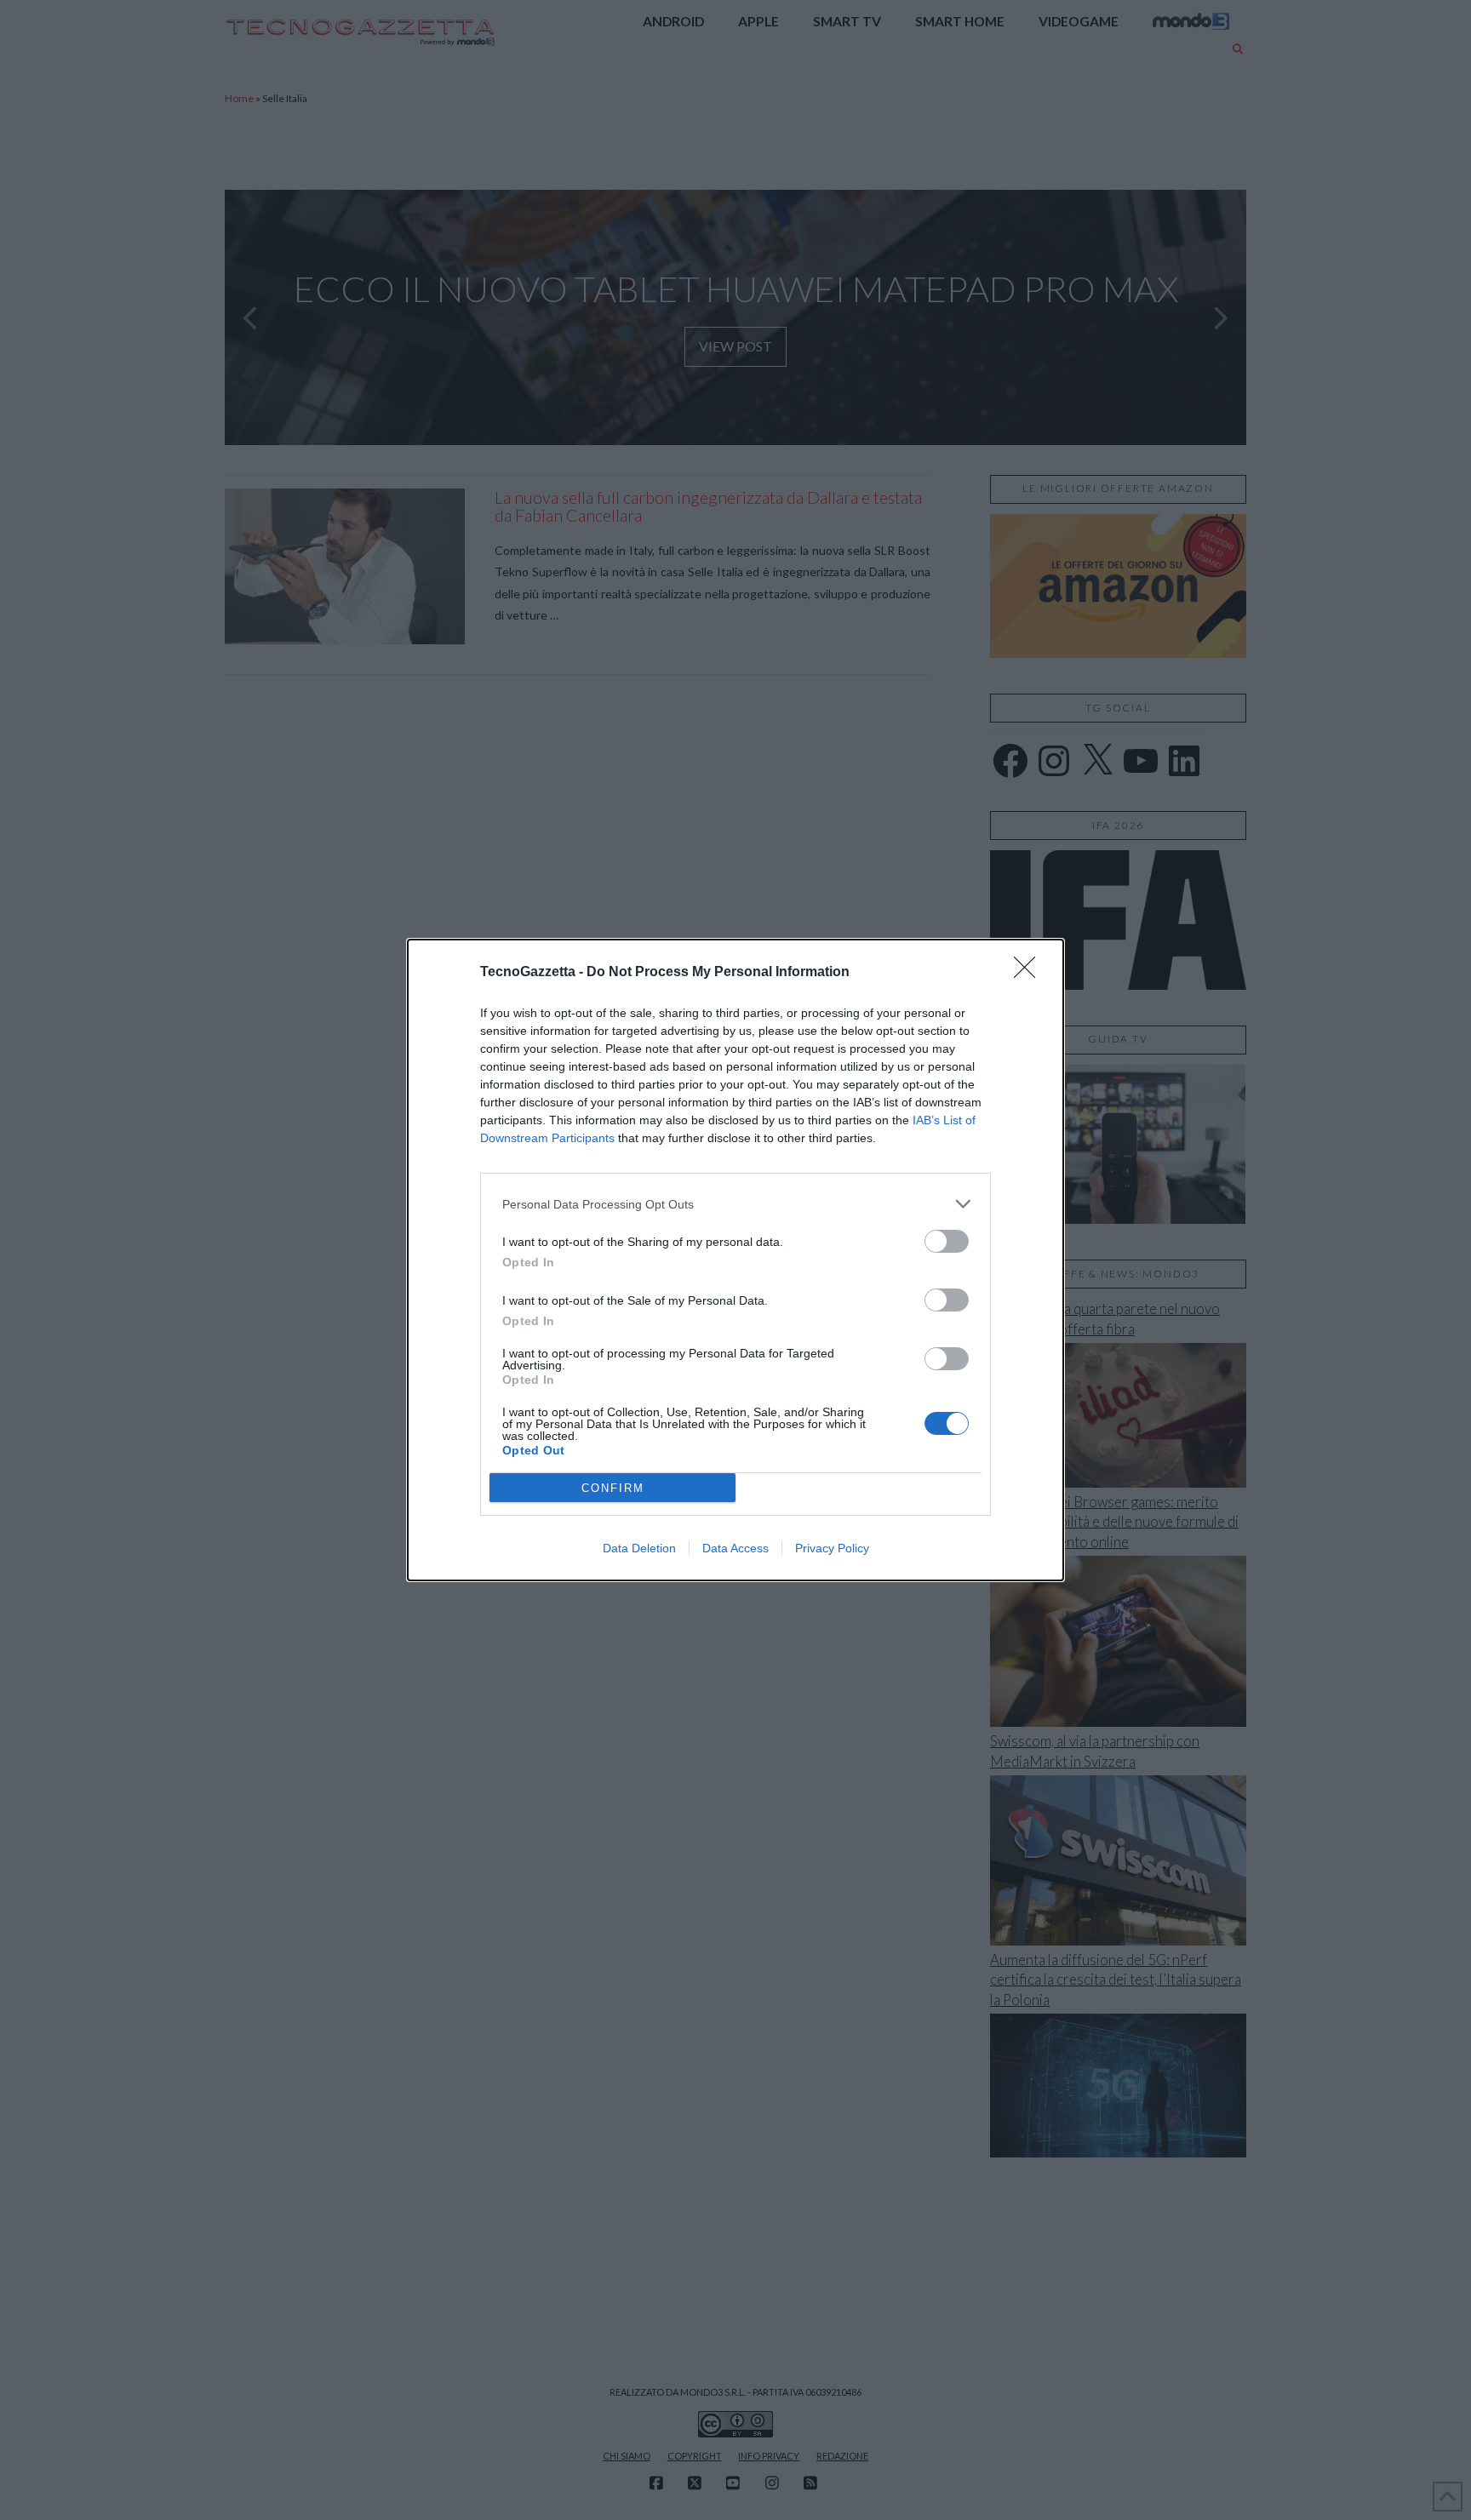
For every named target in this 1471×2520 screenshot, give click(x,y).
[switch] (947, 1241)
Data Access (735, 1548)
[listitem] (735, 1204)
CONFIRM (613, 1488)
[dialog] (735, 1260)
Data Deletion (639, 1548)
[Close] (1030, 973)
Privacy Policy (832, 1548)
